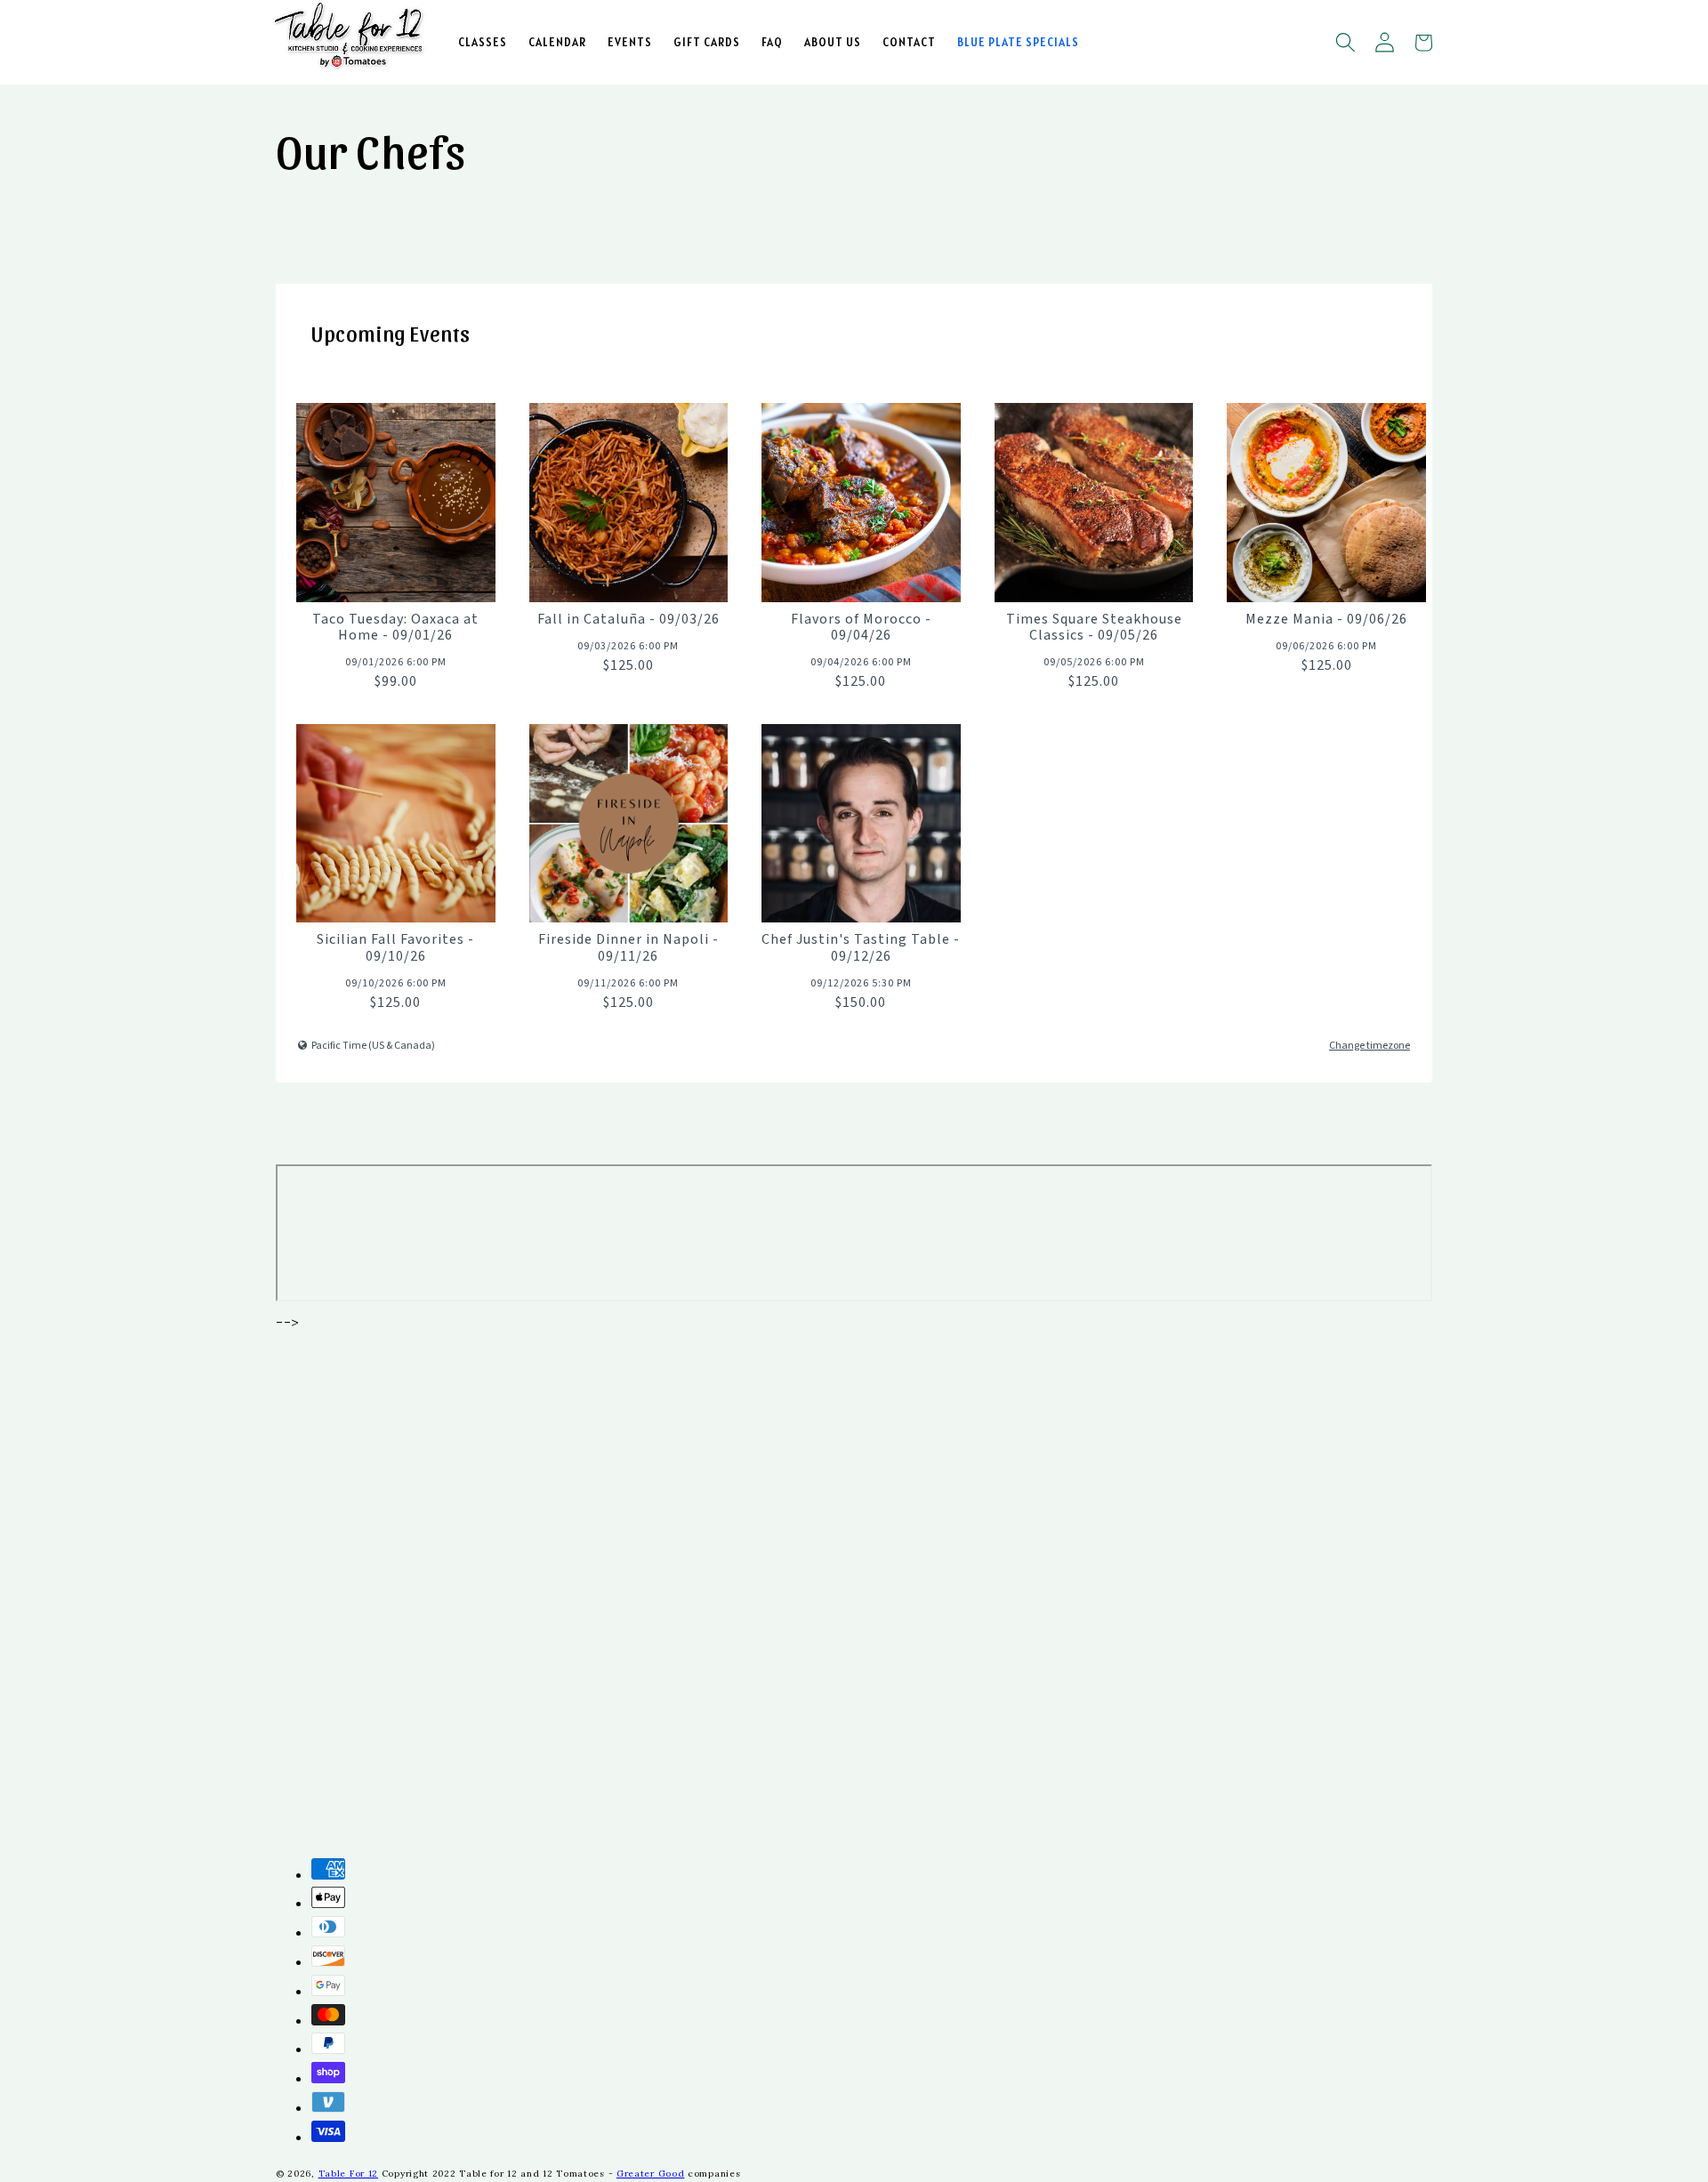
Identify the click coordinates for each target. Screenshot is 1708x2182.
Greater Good (650, 2174)
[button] (1345, 43)
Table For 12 (348, 2174)
